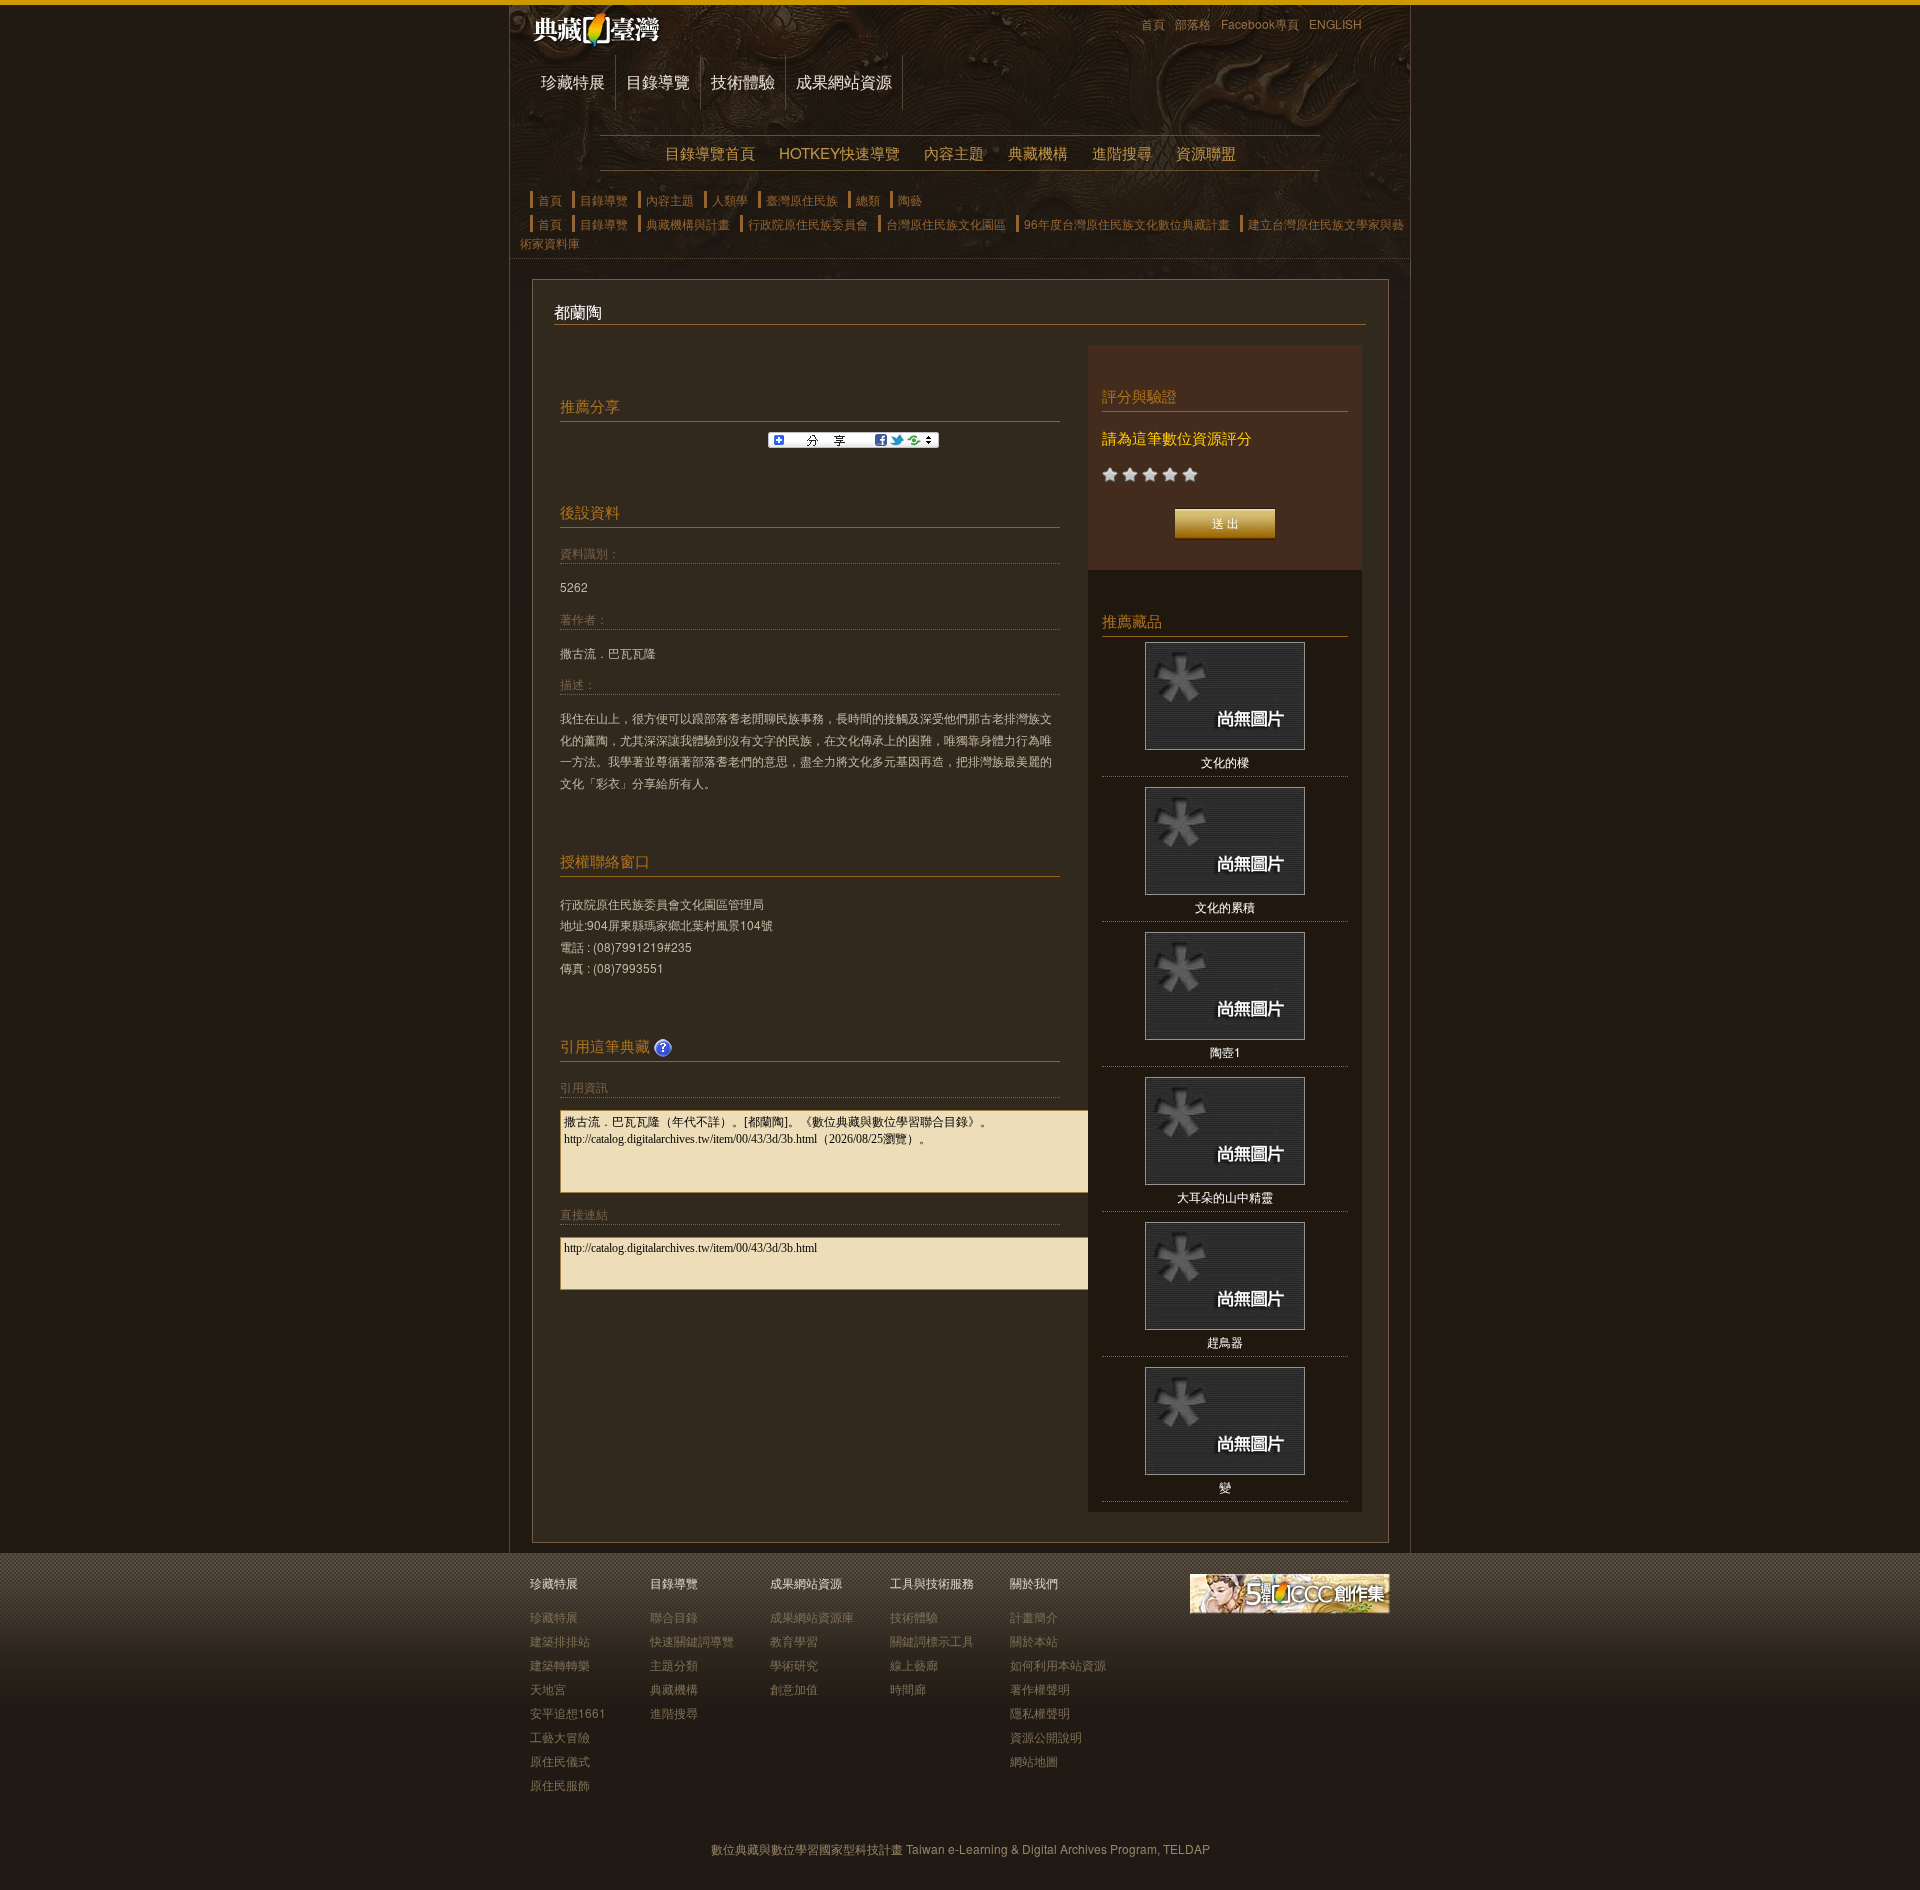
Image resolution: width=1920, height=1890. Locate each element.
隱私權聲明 (1040, 1712)
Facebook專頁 (1260, 23)
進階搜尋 (1122, 152)
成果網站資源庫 (812, 1616)
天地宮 (548, 1688)
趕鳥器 (1225, 1341)
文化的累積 (1225, 906)
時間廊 (908, 1688)
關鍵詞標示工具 (932, 1640)
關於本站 (1034, 1640)
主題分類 (674, 1664)
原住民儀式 (560, 1760)
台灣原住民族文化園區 (946, 223)
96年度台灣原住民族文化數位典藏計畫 (1127, 223)
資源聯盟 (1206, 152)
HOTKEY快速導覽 (839, 152)
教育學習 (794, 1640)
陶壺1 (1225, 1051)
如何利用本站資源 (1058, 1664)
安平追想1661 (568, 1712)
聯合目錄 (674, 1616)
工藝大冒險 (560, 1736)
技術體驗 (743, 81)
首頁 (1153, 23)
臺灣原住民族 (802, 199)
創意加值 (794, 1688)
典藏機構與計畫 (688, 223)
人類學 (730, 199)
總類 (868, 199)
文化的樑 (1225, 761)
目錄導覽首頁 (710, 152)
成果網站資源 (844, 81)
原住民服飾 (560, 1784)
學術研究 (794, 1664)
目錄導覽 (658, 81)
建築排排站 (560, 1640)
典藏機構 (1038, 152)
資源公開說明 (1046, 1736)
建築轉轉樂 (560, 1664)
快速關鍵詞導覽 (692, 1640)
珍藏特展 (573, 81)
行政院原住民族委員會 (808, 223)
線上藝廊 (914, 1664)
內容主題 (954, 152)
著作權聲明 (1040, 1688)
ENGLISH (1335, 23)
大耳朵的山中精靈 (1225, 1196)
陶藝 (910, 199)
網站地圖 (1034, 1760)
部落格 (1193, 23)
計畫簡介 (1034, 1616)
